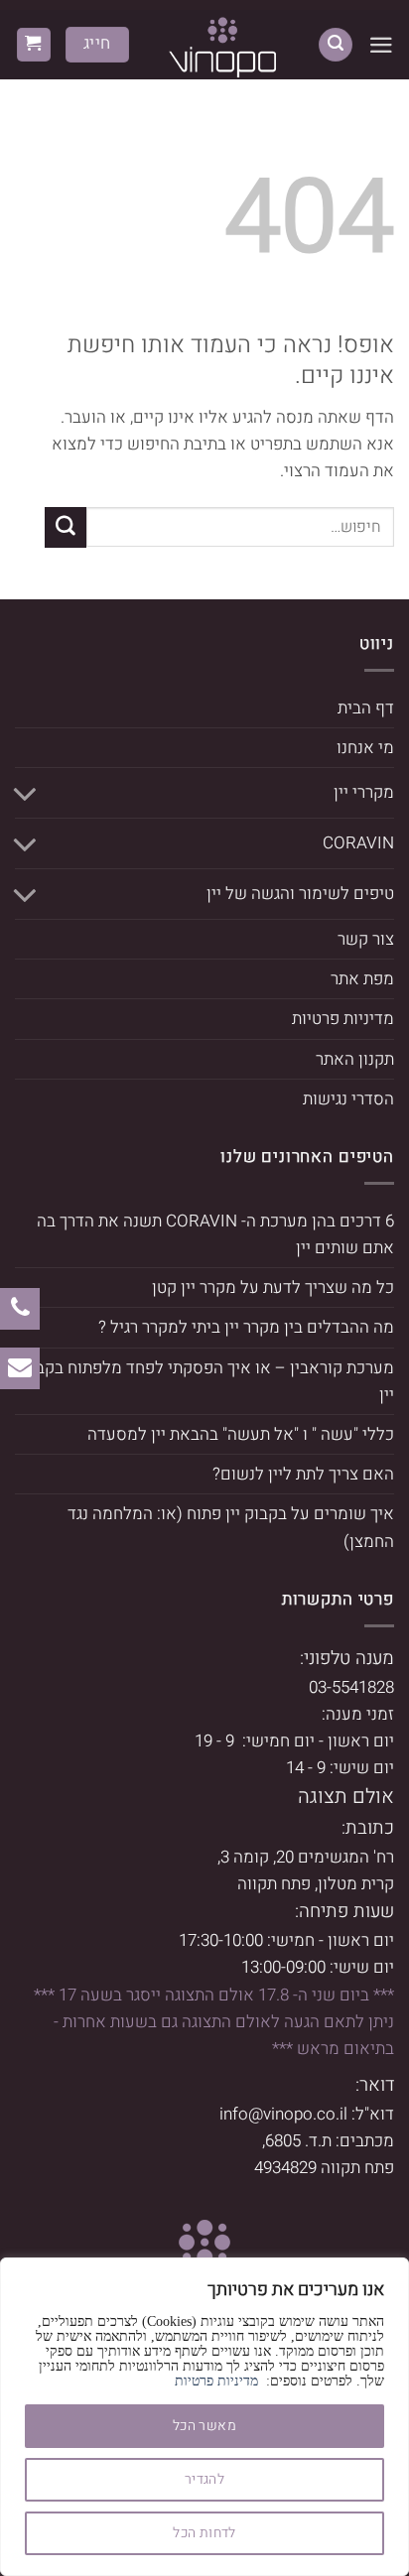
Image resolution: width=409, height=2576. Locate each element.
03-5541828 (351, 1687)
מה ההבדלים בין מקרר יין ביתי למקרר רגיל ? (246, 1327)
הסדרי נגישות (348, 1099)
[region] (204, 2417)
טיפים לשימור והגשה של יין (300, 894)
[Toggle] (27, 793)
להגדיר (205, 2479)
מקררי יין (364, 792)
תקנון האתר (355, 1059)
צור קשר (366, 939)
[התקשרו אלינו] (20, 1308)
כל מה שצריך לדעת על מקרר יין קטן (273, 1288)
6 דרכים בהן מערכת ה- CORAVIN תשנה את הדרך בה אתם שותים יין (215, 1234)
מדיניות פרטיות (216, 2381)
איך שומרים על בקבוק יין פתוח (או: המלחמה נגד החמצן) (231, 1527)
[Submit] (66, 528)
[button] (381, 45)
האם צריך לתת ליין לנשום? (303, 1474)
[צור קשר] (20, 1368)
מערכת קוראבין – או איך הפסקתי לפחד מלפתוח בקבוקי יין (205, 1381)
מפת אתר (362, 979)
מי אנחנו (365, 748)
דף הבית (366, 708)
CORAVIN (358, 843)
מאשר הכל (204, 2426)
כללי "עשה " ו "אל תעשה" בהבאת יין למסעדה (241, 1434)
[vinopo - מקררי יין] (223, 45)
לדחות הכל (204, 2533)
